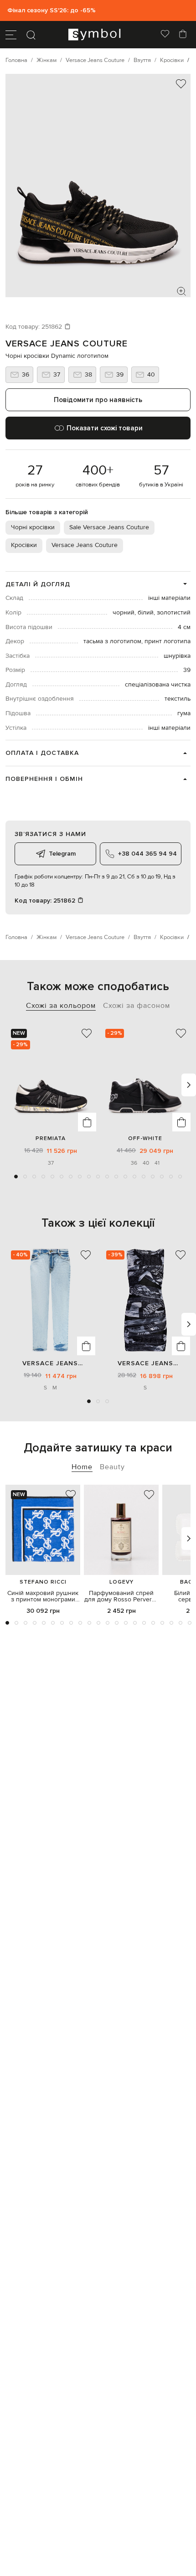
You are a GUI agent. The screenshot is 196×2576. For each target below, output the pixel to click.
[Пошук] (31, 35)
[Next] (189, 1085)
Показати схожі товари (105, 428)
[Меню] (11, 35)
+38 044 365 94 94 (147, 854)
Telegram (62, 854)
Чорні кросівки (33, 527)
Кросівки (24, 545)
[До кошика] (87, 1122)
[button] (16, 1177)
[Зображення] (181, 291)
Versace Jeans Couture (67, 344)
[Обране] (165, 35)
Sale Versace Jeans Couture (109, 527)
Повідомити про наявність (98, 400)
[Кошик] (183, 35)
